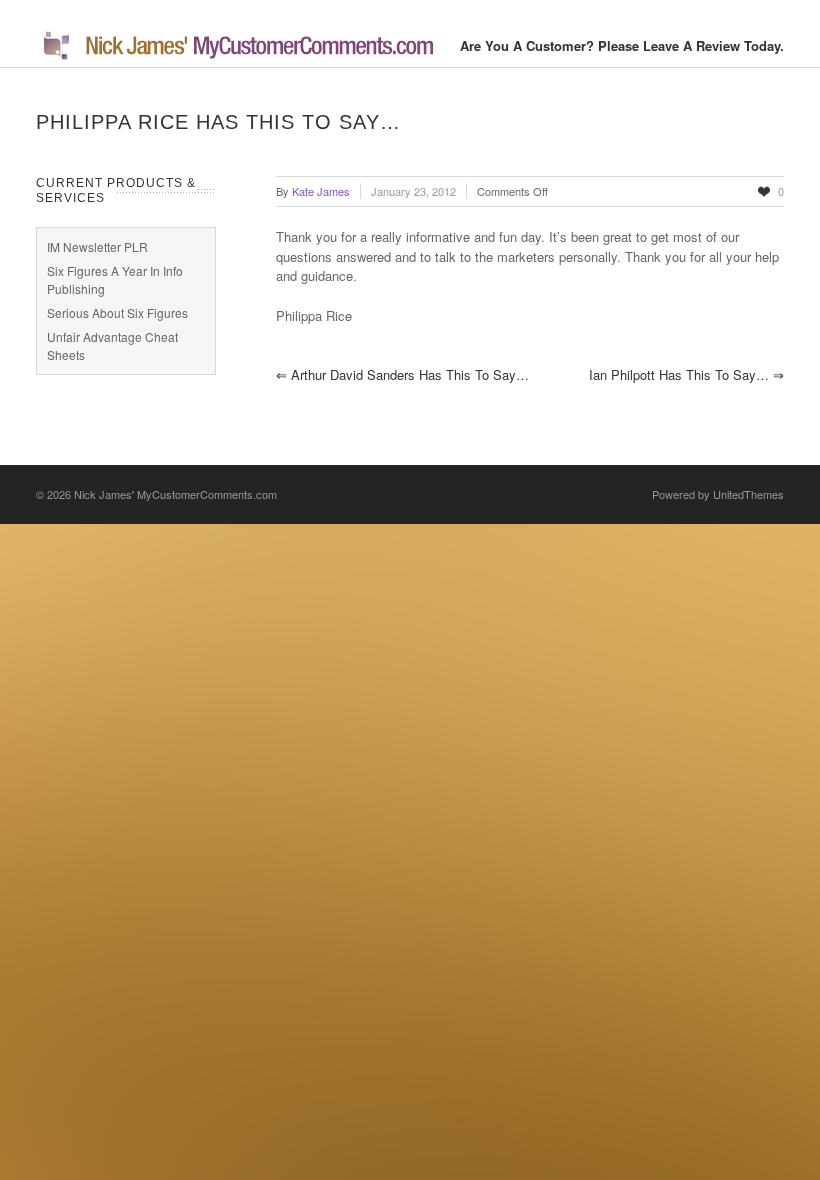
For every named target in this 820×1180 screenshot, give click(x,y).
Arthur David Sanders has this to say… (402, 374)
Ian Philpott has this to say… (686, 374)
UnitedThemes (748, 494)
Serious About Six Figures (117, 312)
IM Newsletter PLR (97, 246)
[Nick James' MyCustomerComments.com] (236, 56)
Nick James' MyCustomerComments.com (175, 494)
